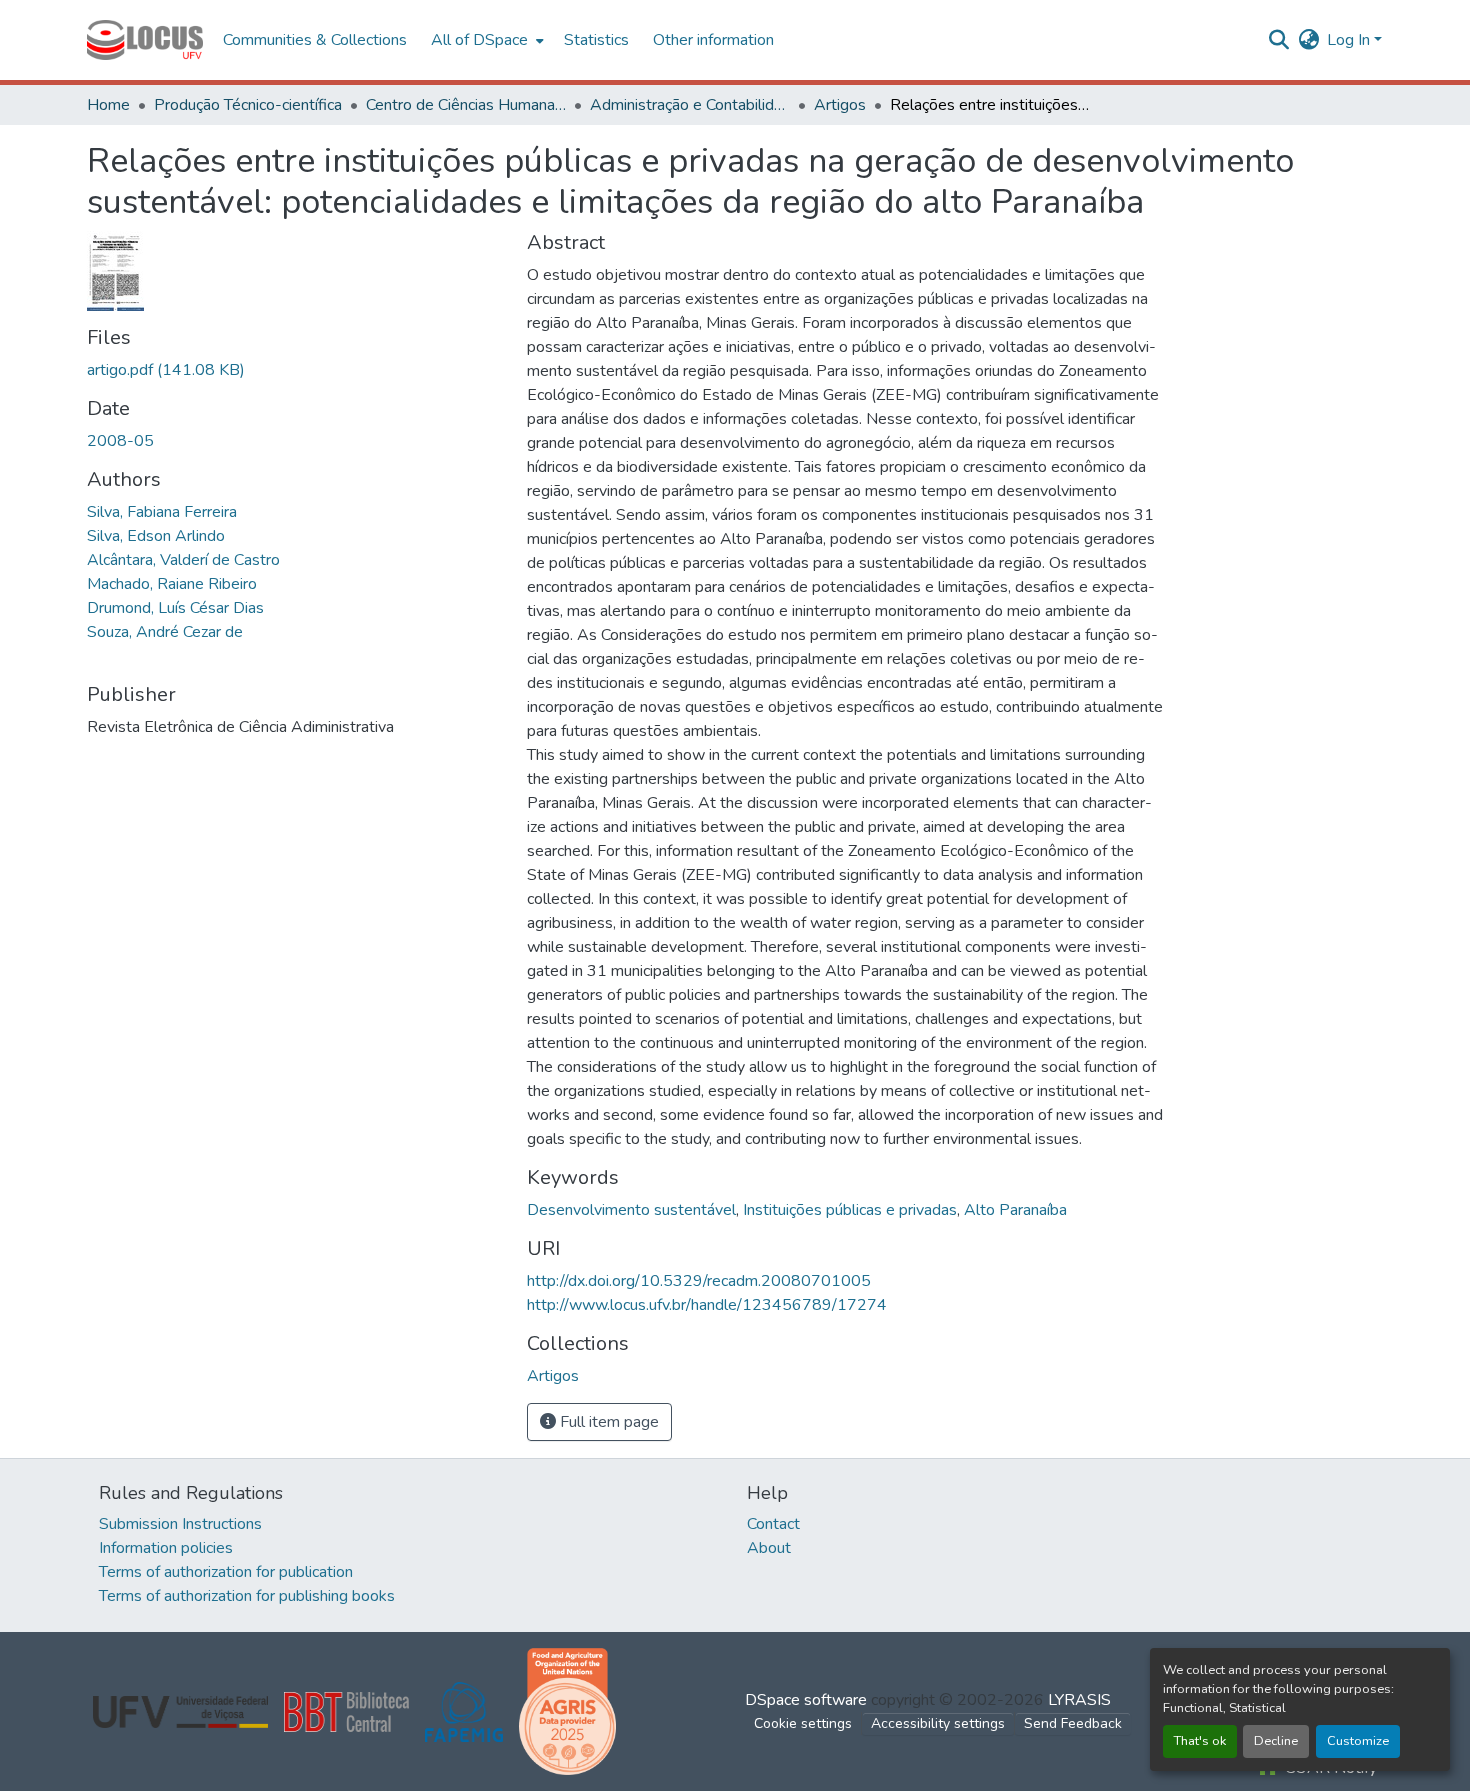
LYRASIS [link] (1079, 1700)
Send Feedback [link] (1073, 1723)
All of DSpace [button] (479, 40)
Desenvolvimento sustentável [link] (631, 1210)
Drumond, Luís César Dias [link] (175, 608)
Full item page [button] (607, 1422)
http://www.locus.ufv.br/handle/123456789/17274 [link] (707, 1305)
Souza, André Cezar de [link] (165, 632)
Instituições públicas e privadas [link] (850, 1210)
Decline (1276, 1741)
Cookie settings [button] (803, 1723)
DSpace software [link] (806, 1700)
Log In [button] (1350, 40)
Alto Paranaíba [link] (1015, 1210)
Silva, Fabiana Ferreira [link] (162, 512)
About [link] (769, 1548)
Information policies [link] (166, 1548)
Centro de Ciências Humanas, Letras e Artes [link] (466, 105)
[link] (295, 370)
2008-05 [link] (120, 441)
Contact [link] (773, 1524)
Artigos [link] (840, 105)
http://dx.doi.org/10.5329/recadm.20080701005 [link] (699, 1281)
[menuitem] (485, 40)
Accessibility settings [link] (938, 1723)
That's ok (1200, 1741)
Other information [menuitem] (713, 40)
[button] (145, 40)
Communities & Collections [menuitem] (315, 40)
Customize (1358, 1741)
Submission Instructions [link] (180, 1524)
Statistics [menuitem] (596, 40)
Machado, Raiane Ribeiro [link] (172, 584)
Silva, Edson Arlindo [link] (156, 536)
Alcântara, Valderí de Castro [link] (183, 560)
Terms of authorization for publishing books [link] (247, 1596)
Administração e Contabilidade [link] (690, 105)
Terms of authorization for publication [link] (226, 1572)
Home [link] (108, 105)
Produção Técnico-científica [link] (248, 105)
